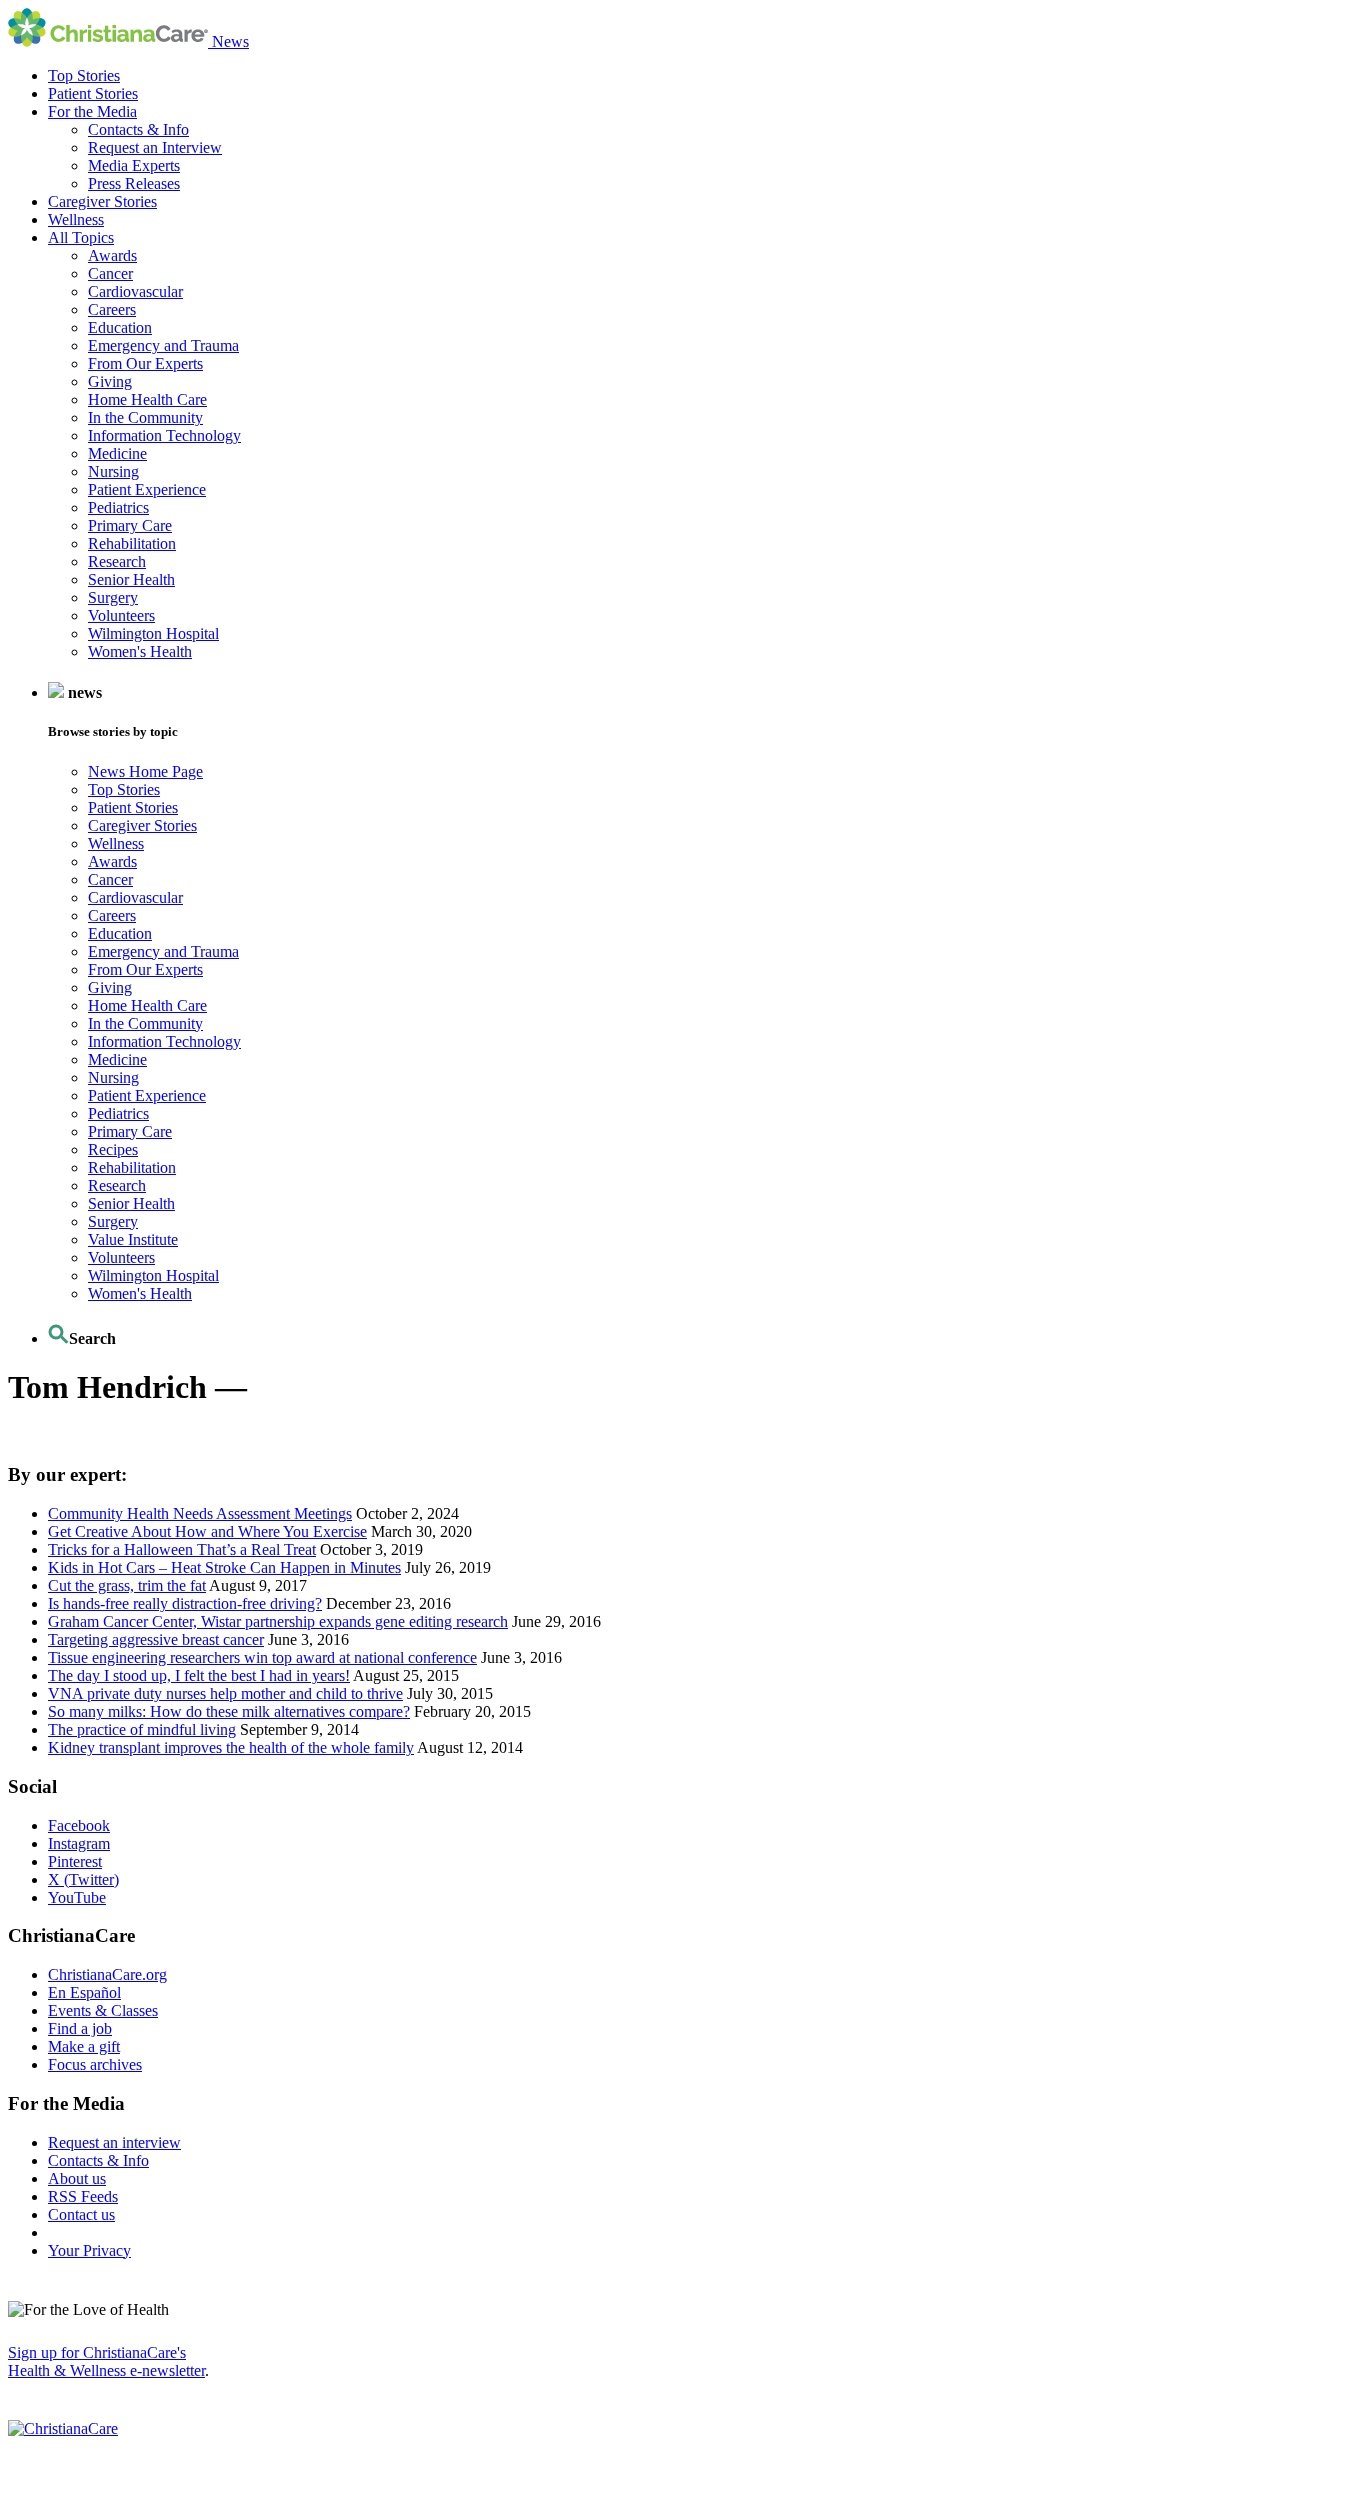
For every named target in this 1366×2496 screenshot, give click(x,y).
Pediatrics (118, 507)
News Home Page (145, 771)
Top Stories (84, 75)
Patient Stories (93, 93)
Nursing (113, 471)
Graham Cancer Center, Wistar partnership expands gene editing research (278, 1621)
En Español (84, 1992)
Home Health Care (147, 399)
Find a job (80, 2028)
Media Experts (134, 165)
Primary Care (130, 525)
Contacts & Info (138, 129)
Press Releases (134, 183)
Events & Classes (103, 2010)
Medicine (117, 453)
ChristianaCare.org (107, 1974)
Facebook (79, 1825)
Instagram (79, 1843)
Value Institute (133, 1239)
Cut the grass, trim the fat (127, 1585)
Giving (110, 381)
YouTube (77, 1897)
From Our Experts (145, 363)
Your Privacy (89, 2250)
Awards (112, 255)
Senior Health (131, 579)
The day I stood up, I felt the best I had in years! (199, 1675)
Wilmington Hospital (153, 633)
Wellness (76, 219)
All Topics (81, 237)
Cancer (110, 273)
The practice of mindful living (142, 1729)
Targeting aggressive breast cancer (156, 1639)
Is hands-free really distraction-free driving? (185, 1603)
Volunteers (121, 615)
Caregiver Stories (102, 201)
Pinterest (75, 1861)
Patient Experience (147, 489)
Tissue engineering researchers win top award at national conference (262, 1657)
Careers (112, 309)
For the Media (92, 111)
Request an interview (114, 2142)
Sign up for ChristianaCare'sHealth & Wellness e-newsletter (106, 2361)
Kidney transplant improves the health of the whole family (231, 1747)
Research (117, 561)
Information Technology (164, 435)
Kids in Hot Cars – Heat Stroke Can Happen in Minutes (224, 1567)
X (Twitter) (83, 1879)
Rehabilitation (132, 543)
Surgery (113, 597)
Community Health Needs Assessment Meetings (200, 1513)
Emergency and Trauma (163, 345)
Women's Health (140, 651)
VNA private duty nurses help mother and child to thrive (225, 1693)
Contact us (81, 2214)
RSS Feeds (83, 2196)
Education (120, 327)
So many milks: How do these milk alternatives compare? (229, 1711)
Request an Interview (155, 147)
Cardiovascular (135, 291)
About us (77, 2178)
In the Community (145, 417)
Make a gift (84, 2046)
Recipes (113, 1149)
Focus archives (95, 2064)
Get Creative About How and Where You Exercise (207, 1531)
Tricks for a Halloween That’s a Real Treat (182, 1549)
